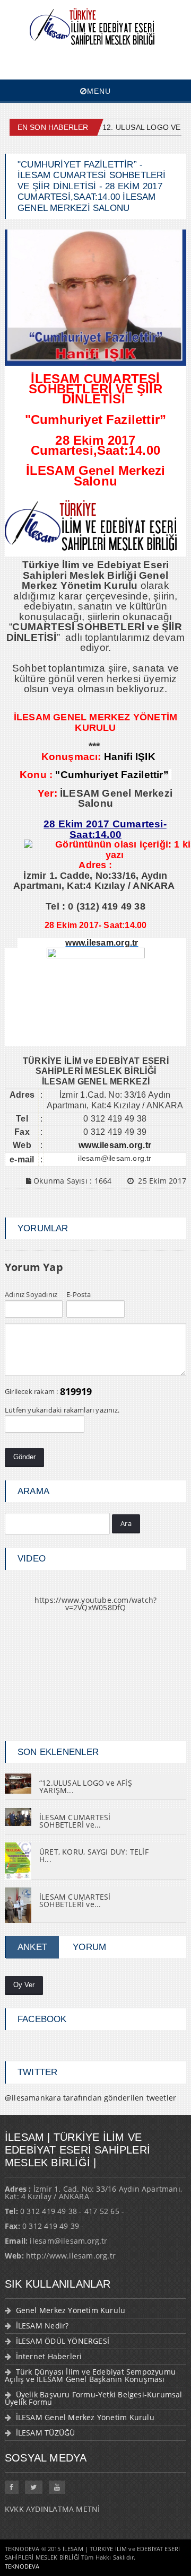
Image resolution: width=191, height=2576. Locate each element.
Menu (99, 91)
